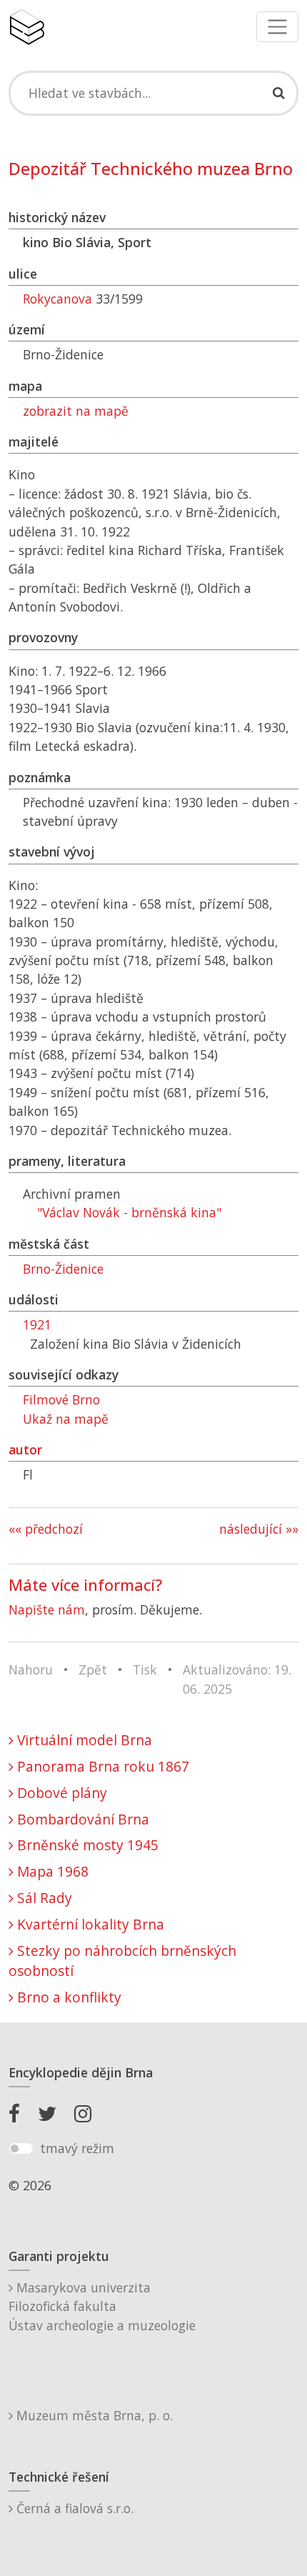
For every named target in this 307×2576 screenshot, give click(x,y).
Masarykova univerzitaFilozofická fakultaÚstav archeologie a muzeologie (102, 2306)
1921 (37, 1324)
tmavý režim (77, 2148)
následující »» (259, 1529)
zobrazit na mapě (76, 411)
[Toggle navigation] (277, 27)
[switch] (21, 2149)
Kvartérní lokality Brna (89, 1924)
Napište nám (47, 1609)
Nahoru (31, 1669)
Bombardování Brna (81, 1819)
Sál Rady (43, 1898)
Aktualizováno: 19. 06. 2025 (237, 1679)
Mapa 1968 (51, 1871)
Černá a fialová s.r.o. (73, 2508)
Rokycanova (57, 299)
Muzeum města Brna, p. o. (93, 2415)
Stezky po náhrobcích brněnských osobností (122, 1961)
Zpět (93, 1669)
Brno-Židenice (63, 1269)
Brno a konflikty (67, 1997)
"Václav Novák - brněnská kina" (129, 1212)
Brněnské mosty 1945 (86, 1845)
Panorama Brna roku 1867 (101, 1766)
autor (25, 1449)
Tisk (145, 1669)
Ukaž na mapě (66, 1419)
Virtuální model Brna (83, 1740)
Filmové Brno (61, 1399)
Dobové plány (60, 1793)
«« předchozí (46, 1529)
